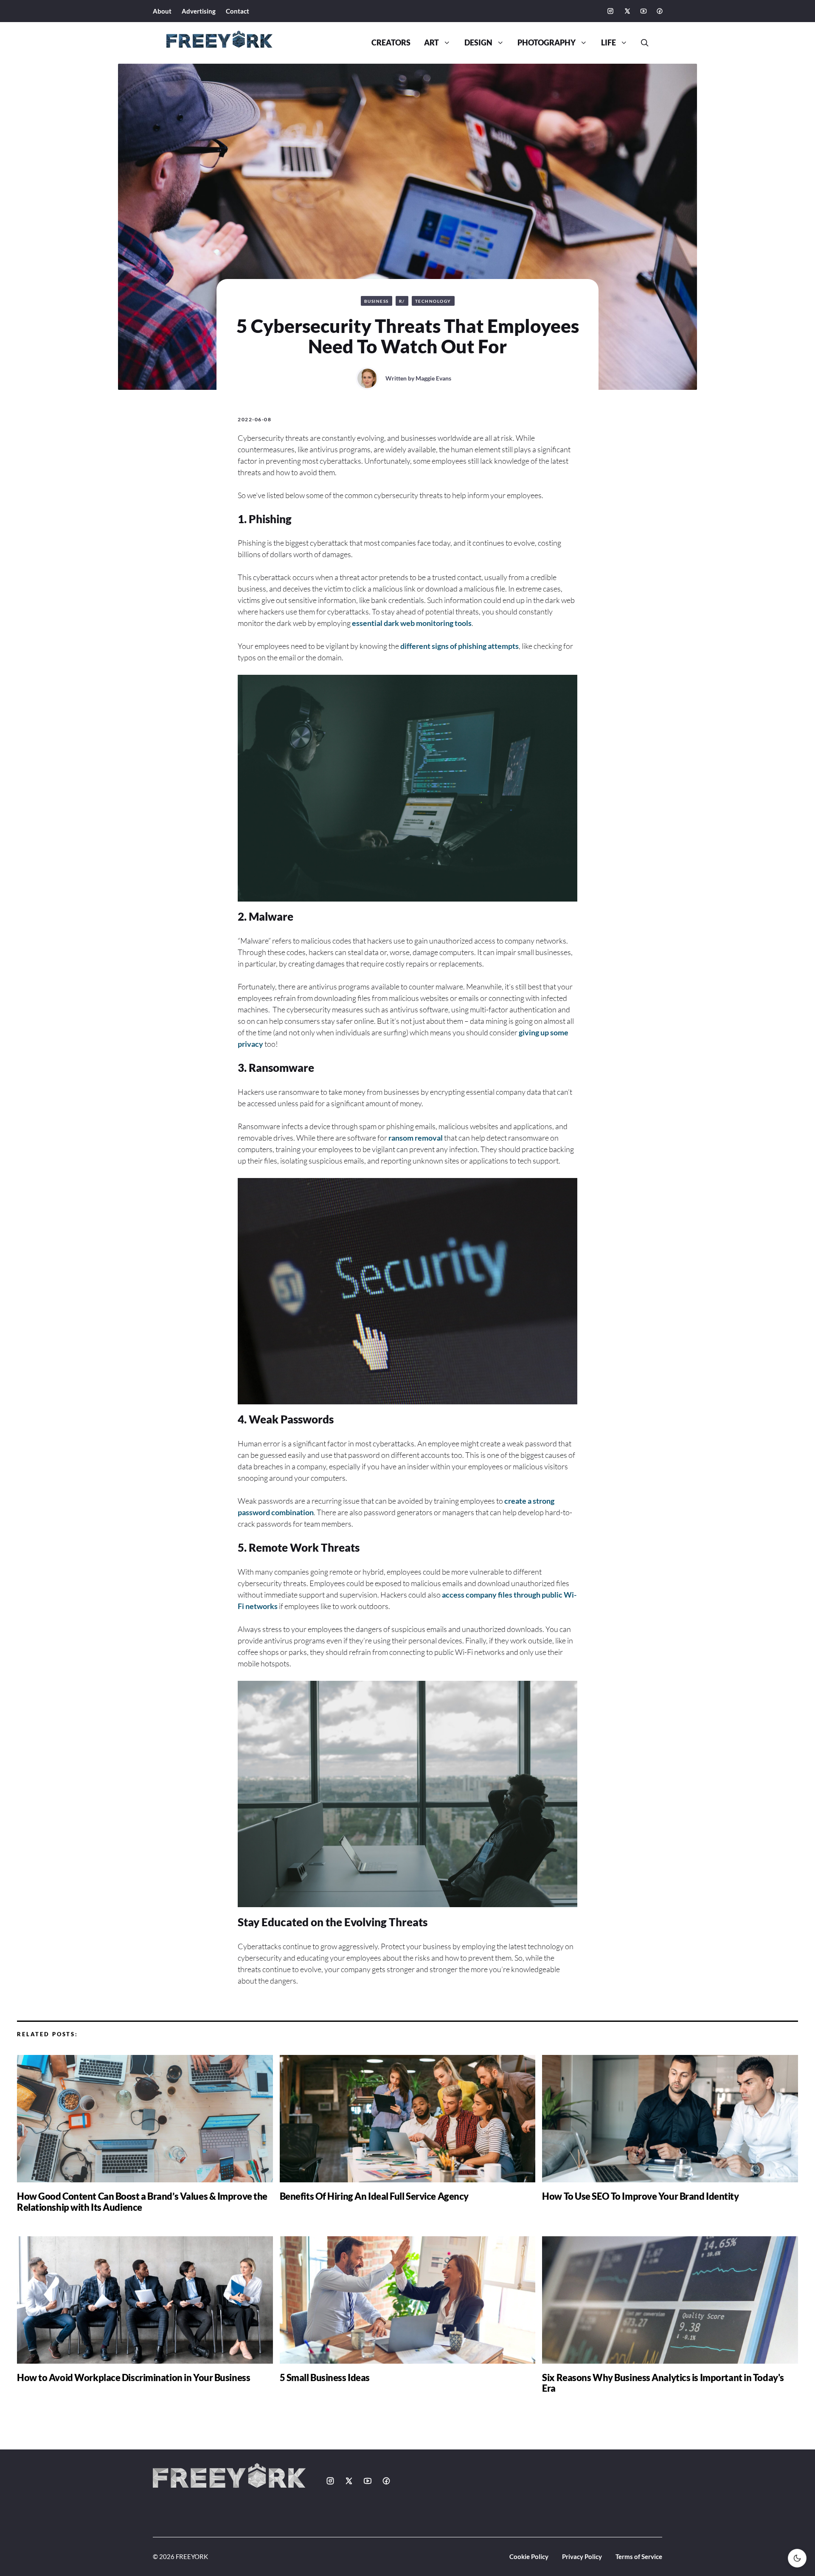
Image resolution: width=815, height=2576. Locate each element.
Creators (391, 43)
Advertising (199, 11)
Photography (547, 43)
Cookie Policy (529, 2556)
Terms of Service (639, 2556)
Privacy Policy (582, 2556)
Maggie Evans (433, 378)
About (162, 11)
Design (478, 43)
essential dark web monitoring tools (412, 623)
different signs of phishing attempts (459, 646)
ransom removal (416, 1138)
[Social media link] (610, 11)
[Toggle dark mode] (797, 2558)
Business (377, 301)
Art (431, 43)
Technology (433, 301)
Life (608, 43)
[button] (641, 43)
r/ (402, 301)
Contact (237, 11)
